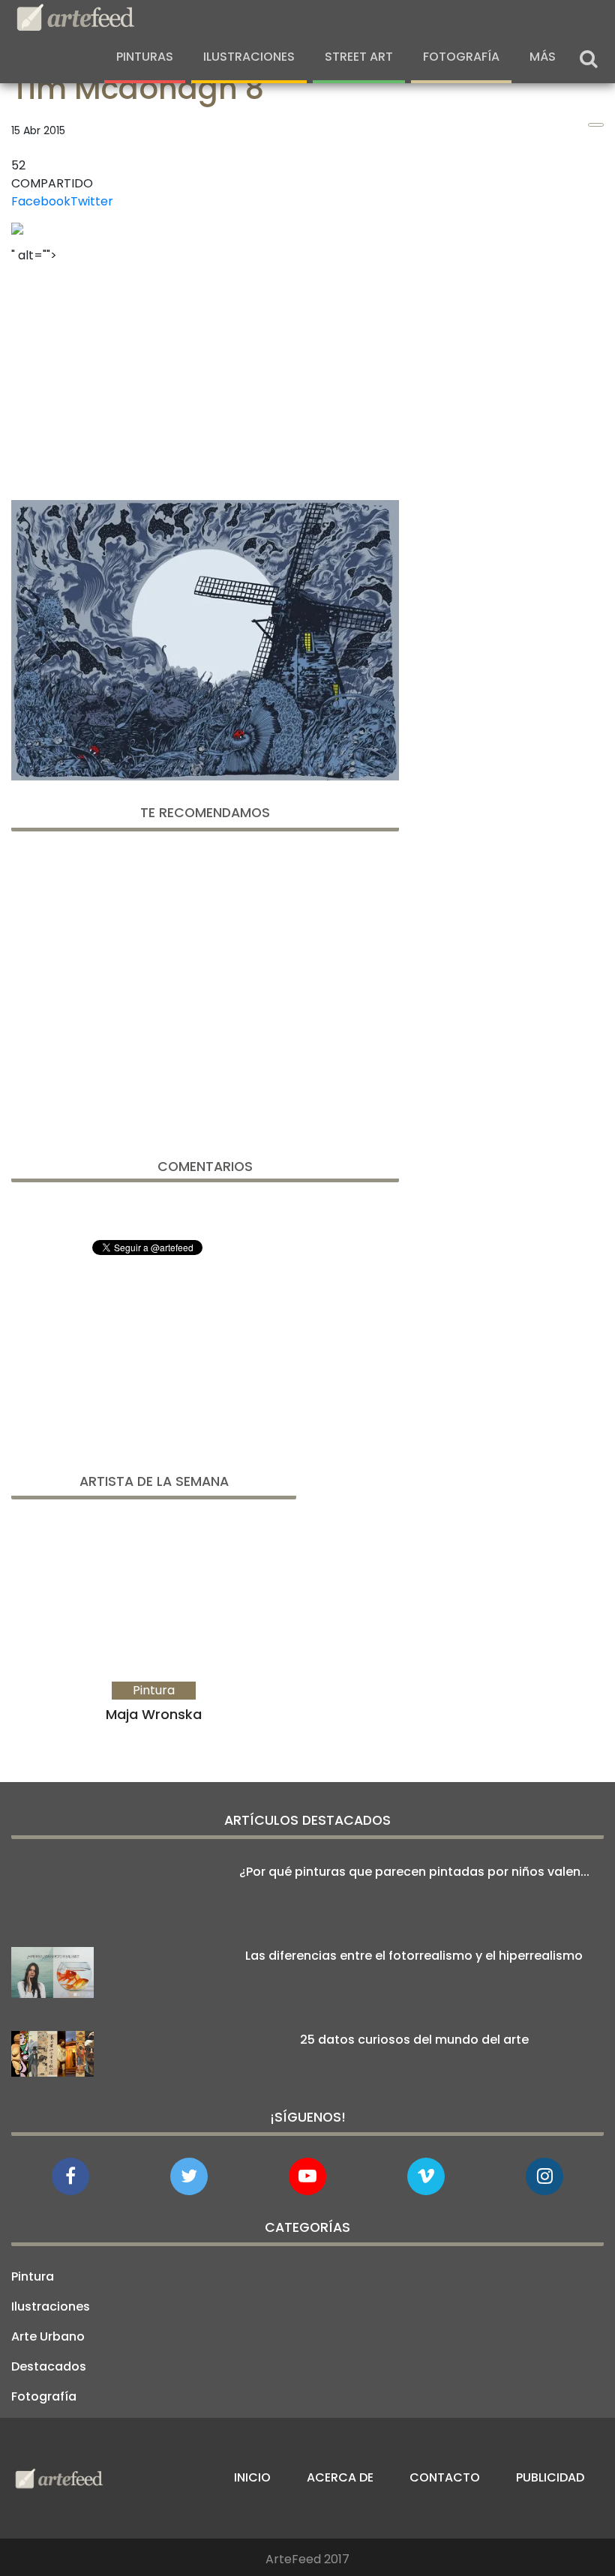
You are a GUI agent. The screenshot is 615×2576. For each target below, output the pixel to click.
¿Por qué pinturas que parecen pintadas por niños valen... (414, 1872)
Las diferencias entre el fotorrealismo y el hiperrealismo (414, 1956)
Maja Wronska (154, 1714)
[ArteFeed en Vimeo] (426, 2176)
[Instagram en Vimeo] (544, 2176)
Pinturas (145, 57)
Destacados (49, 2366)
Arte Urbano (48, 2336)
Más (543, 57)
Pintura (33, 2276)
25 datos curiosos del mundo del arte (414, 2040)
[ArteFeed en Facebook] (70, 2176)
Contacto (445, 2477)
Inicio (252, 2477)
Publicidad (550, 2477)
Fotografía (461, 57)
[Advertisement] (205, 377)
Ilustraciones (249, 57)
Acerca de (340, 2477)
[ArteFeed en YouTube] (307, 2176)
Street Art (359, 57)
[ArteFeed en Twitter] (189, 2176)
